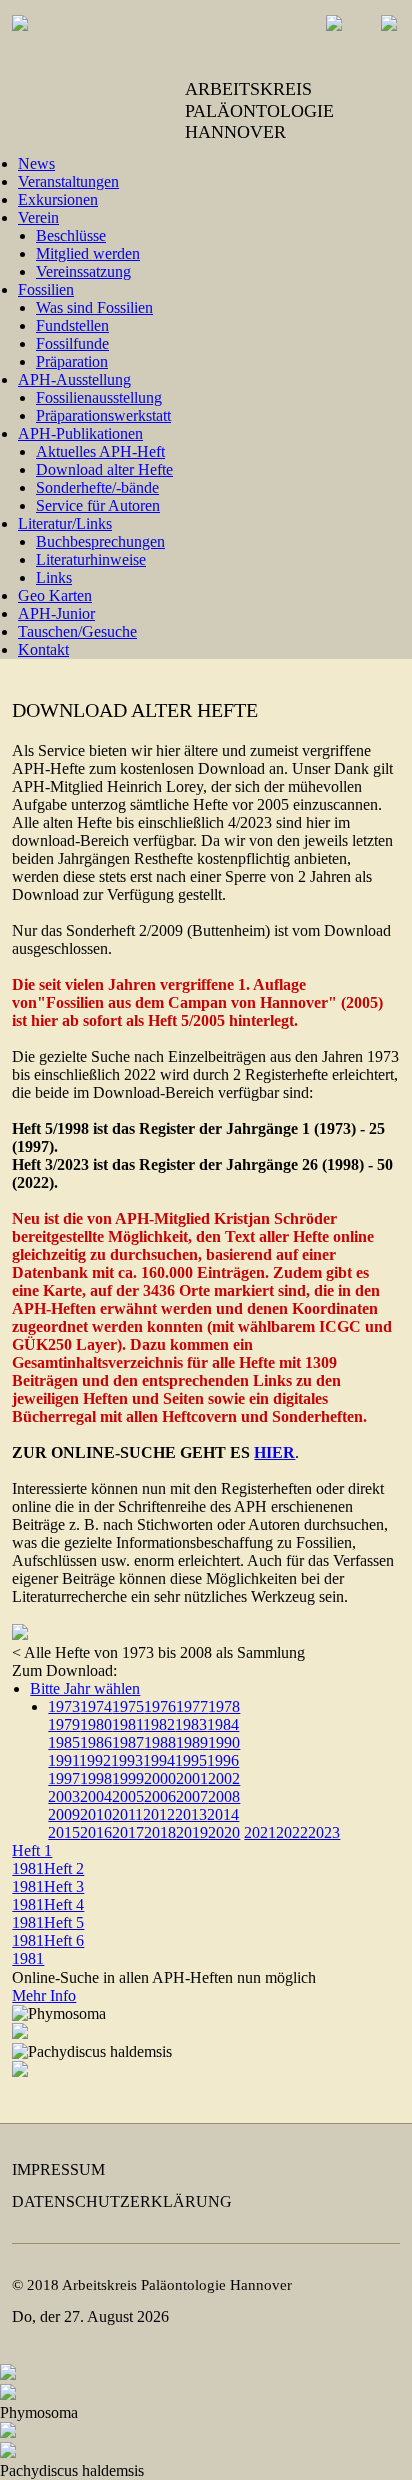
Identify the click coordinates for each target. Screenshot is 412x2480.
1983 (191, 1724)
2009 (64, 1814)
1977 (192, 1706)
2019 (192, 1832)
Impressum (58, 2169)
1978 (224, 1706)
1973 (64, 1706)
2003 (64, 1796)
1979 (64, 1724)
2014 (223, 1814)
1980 (96, 1724)
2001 (192, 1778)
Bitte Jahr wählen (85, 1688)
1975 (128, 1706)
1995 (191, 1760)
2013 (191, 1814)
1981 (127, 1724)
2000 (160, 1778)
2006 (160, 1796)
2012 (159, 1814)
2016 (96, 1832)
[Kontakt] (374, 37)
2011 (127, 1814)
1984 (223, 1724)
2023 (324, 1832)
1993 (127, 1760)
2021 (260, 1832)
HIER (274, 1452)
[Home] (319, 37)
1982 (159, 1724)
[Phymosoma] (20, 2033)
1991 (63, 1760)
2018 (160, 1832)
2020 (224, 1832)
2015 (64, 1832)
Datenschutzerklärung (122, 2201)
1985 (64, 1742)
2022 (292, 1832)
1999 (128, 1778)
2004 (96, 1796)
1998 (96, 1778)
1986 (96, 1742)
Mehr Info (44, 1995)
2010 (96, 1814)
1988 (160, 1742)
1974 (96, 1706)
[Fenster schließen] (8, 2374)
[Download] (20, 1634)
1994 (159, 1760)
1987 (128, 1742)
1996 (223, 1760)
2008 (224, 1796)
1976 (160, 1706)
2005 (128, 1796)
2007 (192, 1796)
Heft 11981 (32, 1859)
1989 (192, 1742)
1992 (95, 1760)
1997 (64, 1778)
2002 (224, 1778)
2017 (128, 1832)
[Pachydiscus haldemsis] (20, 2071)
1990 (224, 1742)
